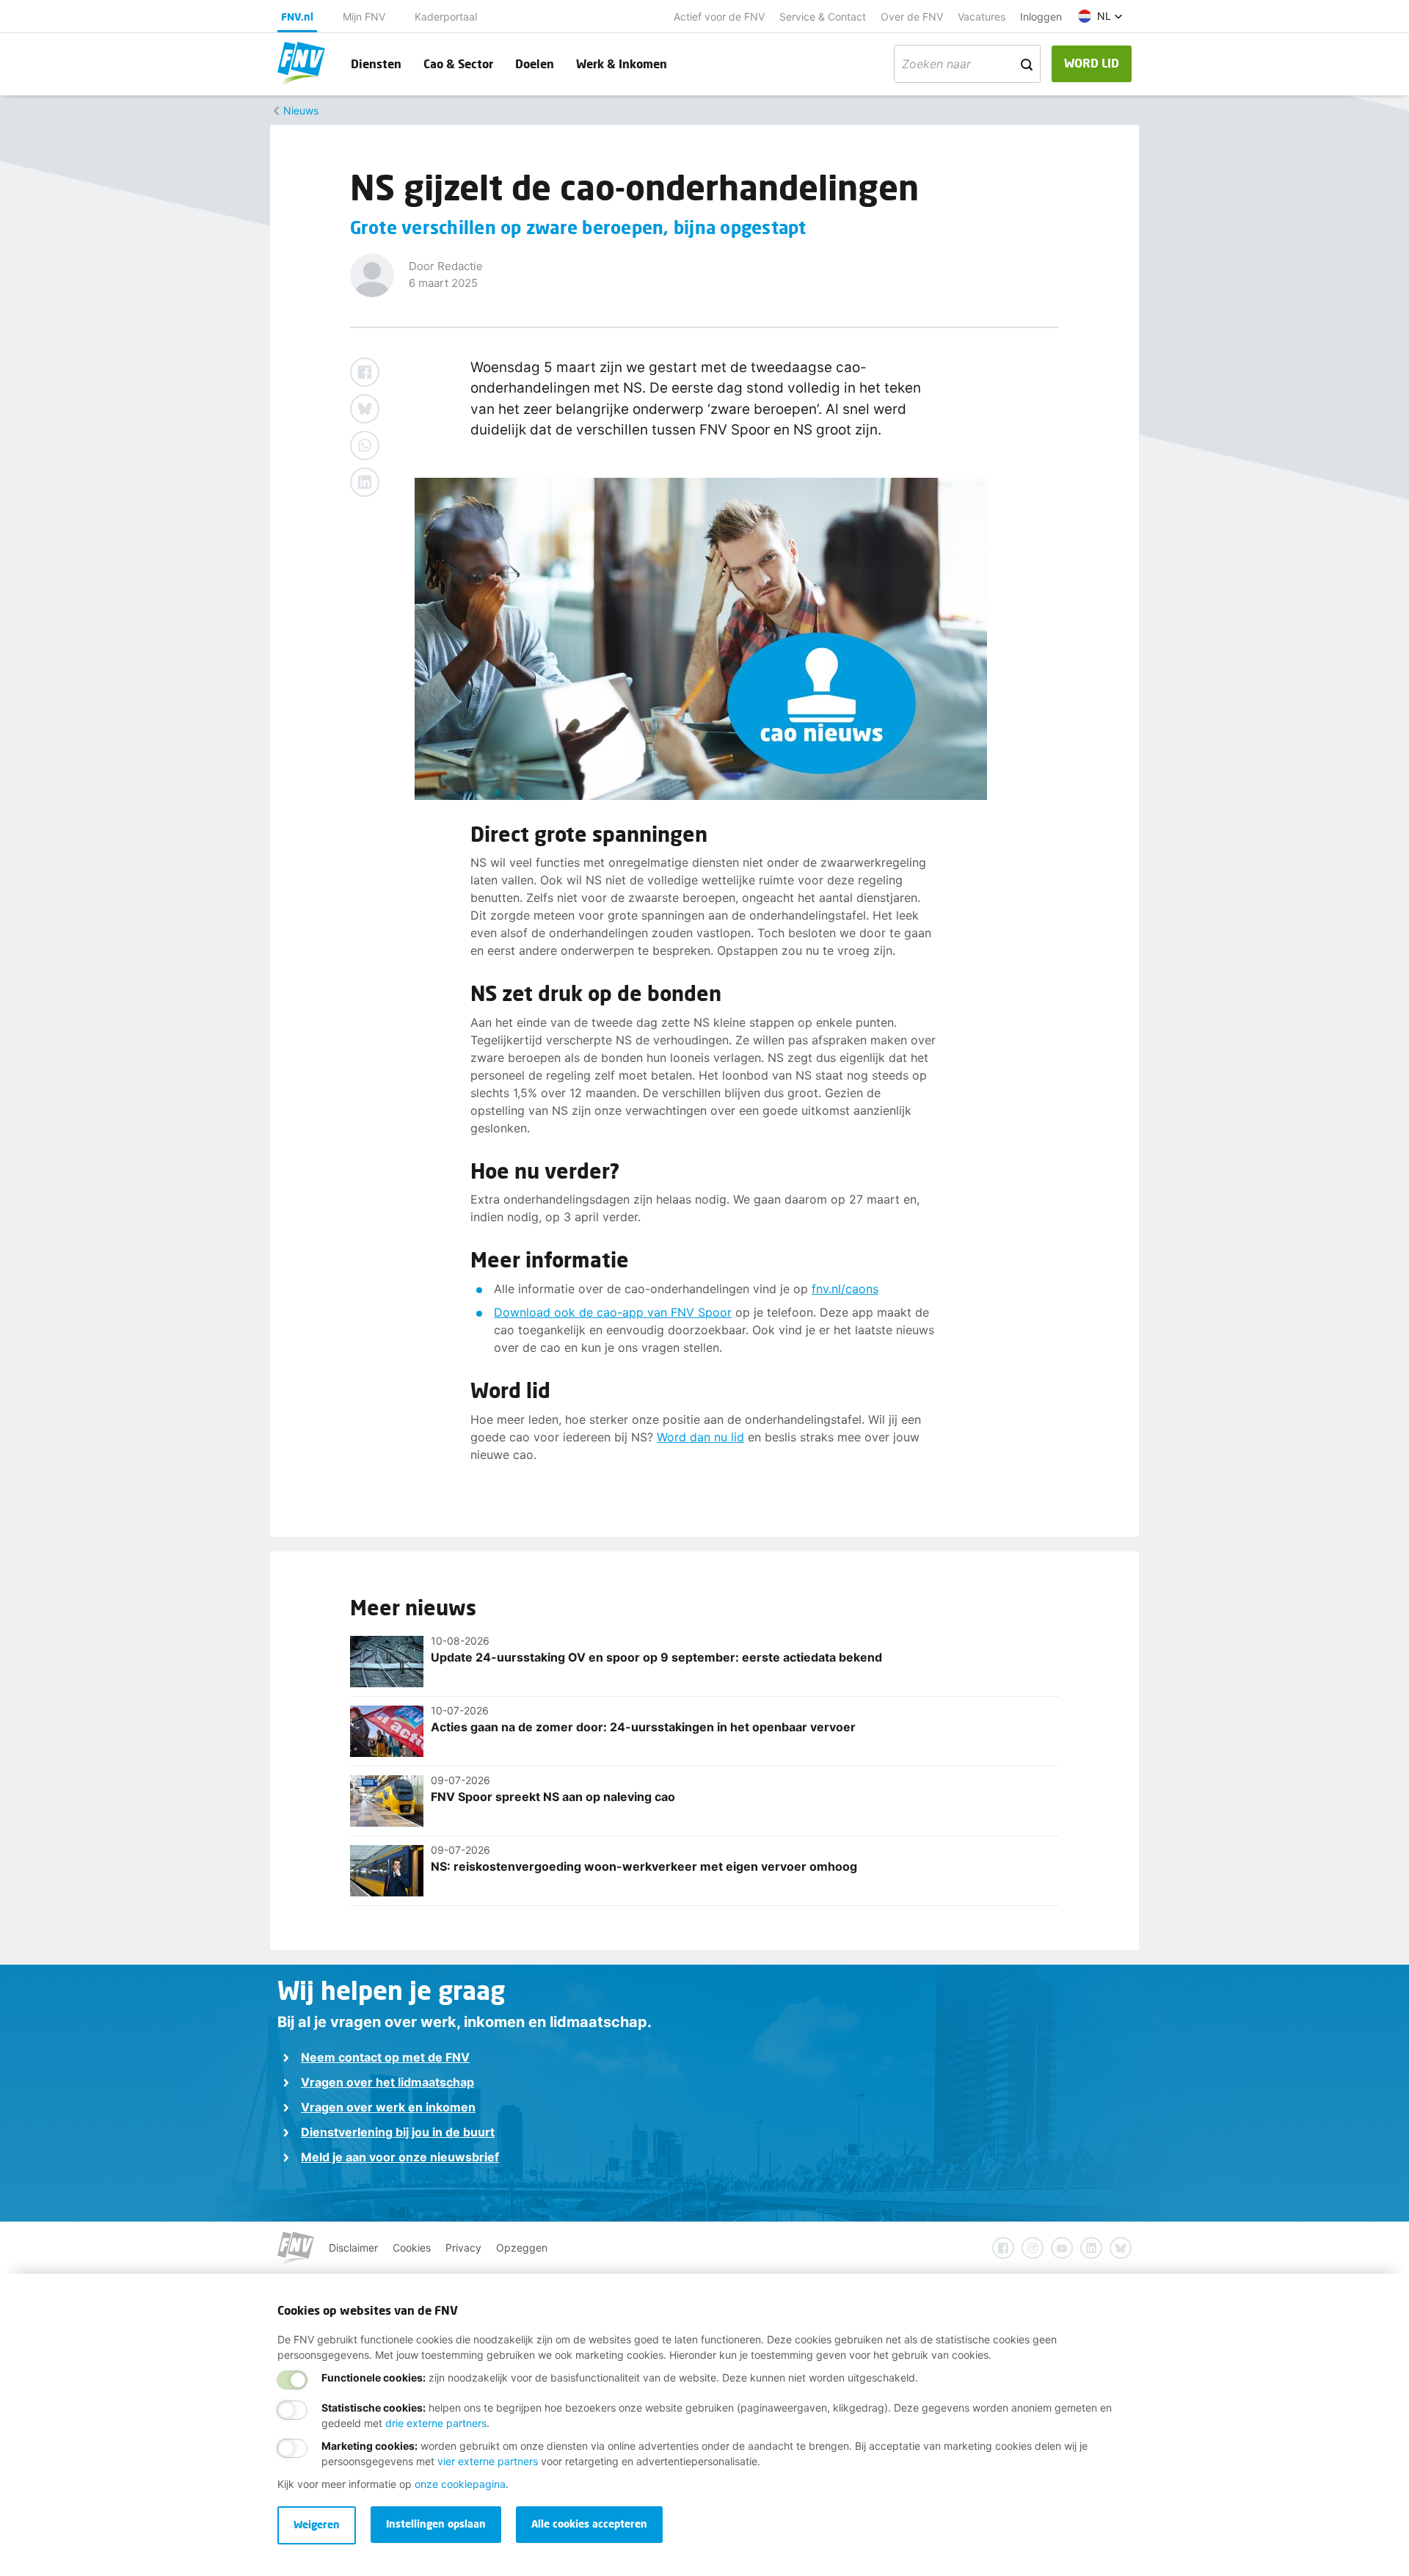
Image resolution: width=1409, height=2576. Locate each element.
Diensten (376, 63)
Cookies (412, 2248)
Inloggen (1041, 17)
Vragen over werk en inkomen (388, 2107)
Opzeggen (522, 2248)
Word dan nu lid (700, 1437)
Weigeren (317, 2524)
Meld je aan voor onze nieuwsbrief (400, 2157)
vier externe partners (488, 2461)
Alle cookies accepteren (589, 2524)
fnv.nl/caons (845, 1289)
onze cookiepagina (460, 2484)
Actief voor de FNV (719, 17)
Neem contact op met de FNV (385, 2057)
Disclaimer (353, 2248)
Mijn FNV (364, 17)
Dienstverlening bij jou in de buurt (398, 2132)
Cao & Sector (458, 63)
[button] (1100, 16)
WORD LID (1092, 63)
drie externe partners (436, 2423)
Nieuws (301, 110)
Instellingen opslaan (436, 2524)
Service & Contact (823, 17)
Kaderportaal (446, 17)
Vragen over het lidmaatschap (387, 2082)
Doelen (535, 63)
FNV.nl (297, 17)
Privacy (463, 2248)
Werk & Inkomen (622, 63)
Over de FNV (912, 17)
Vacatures (982, 17)
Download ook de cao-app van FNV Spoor (613, 1312)
